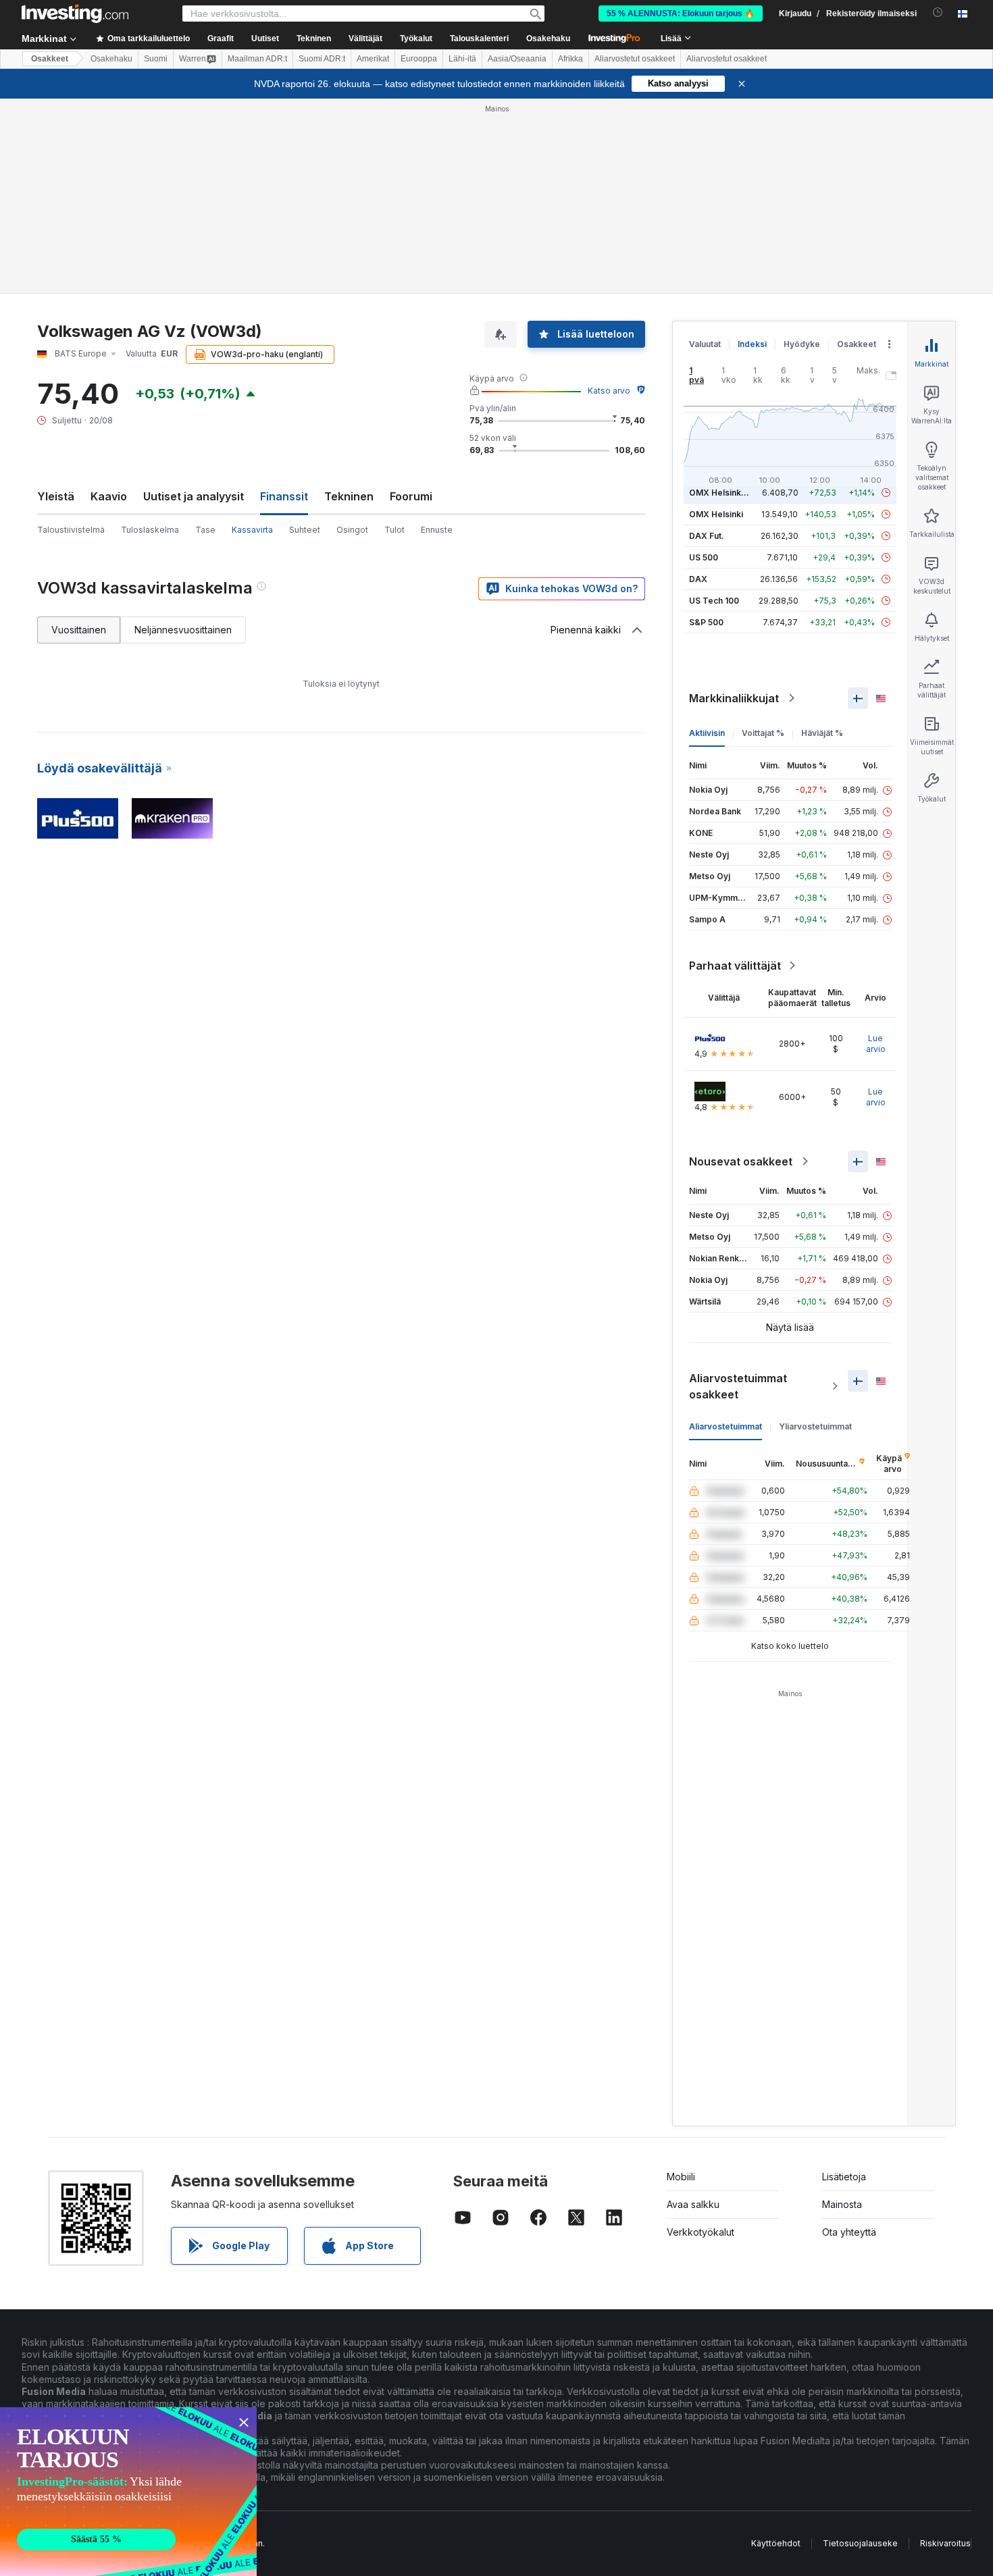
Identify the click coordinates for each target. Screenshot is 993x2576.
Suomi (156, 59)
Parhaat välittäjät (735, 966)
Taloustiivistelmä (71, 530)
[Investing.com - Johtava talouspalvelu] (75, 14)
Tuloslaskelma (150, 530)
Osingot (352, 530)
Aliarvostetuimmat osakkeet (738, 1386)
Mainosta (842, 2204)
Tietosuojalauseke (860, 2543)
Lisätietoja (844, 2177)
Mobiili (681, 2177)
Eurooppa (419, 59)
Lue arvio (876, 1044)
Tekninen (349, 496)
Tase (205, 530)
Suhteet (305, 530)
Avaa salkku (693, 2204)
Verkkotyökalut (701, 2232)
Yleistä (56, 496)
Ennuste (437, 530)
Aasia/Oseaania (517, 59)
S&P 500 (706, 622)
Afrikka (570, 59)
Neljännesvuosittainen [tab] (183, 630)
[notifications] (938, 12)
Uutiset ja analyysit (194, 496)
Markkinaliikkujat (734, 698)
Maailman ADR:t (257, 59)
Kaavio (109, 496)
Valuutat (705, 344)
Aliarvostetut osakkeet (635, 59)
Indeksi (752, 344)
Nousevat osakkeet (741, 1161)
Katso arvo (609, 391)
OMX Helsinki (716, 514)
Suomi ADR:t (322, 59)
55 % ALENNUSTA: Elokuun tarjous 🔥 (681, 14)
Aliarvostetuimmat (725, 1426)
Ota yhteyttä (849, 2232)
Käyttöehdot (776, 2543)
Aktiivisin (707, 733)
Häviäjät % (822, 733)
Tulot (394, 530)
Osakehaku (548, 38)
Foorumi (411, 496)
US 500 (704, 557)
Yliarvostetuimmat (815, 1426)
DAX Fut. (707, 536)
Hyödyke (802, 344)
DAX (698, 579)
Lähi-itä (462, 59)
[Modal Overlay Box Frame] (128, 2492)
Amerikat (373, 59)
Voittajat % (763, 733)
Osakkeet (50, 59)
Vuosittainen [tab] (79, 630)
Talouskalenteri (479, 38)
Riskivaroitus (945, 2543)
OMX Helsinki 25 (722, 493)
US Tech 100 (714, 601)
